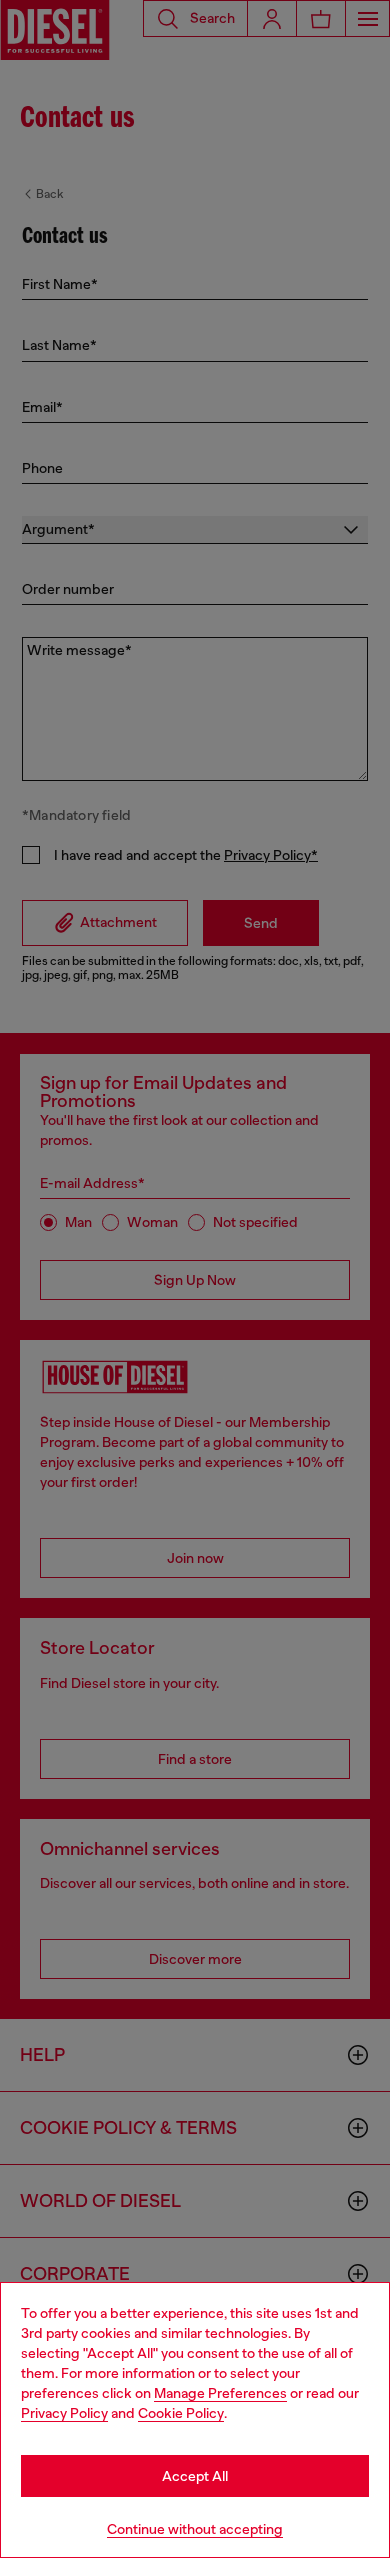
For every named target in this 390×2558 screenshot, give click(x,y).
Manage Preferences (220, 2393)
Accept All (195, 2476)
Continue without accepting (195, 2529)
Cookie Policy (181, 2413)
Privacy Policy (64, 2413)
